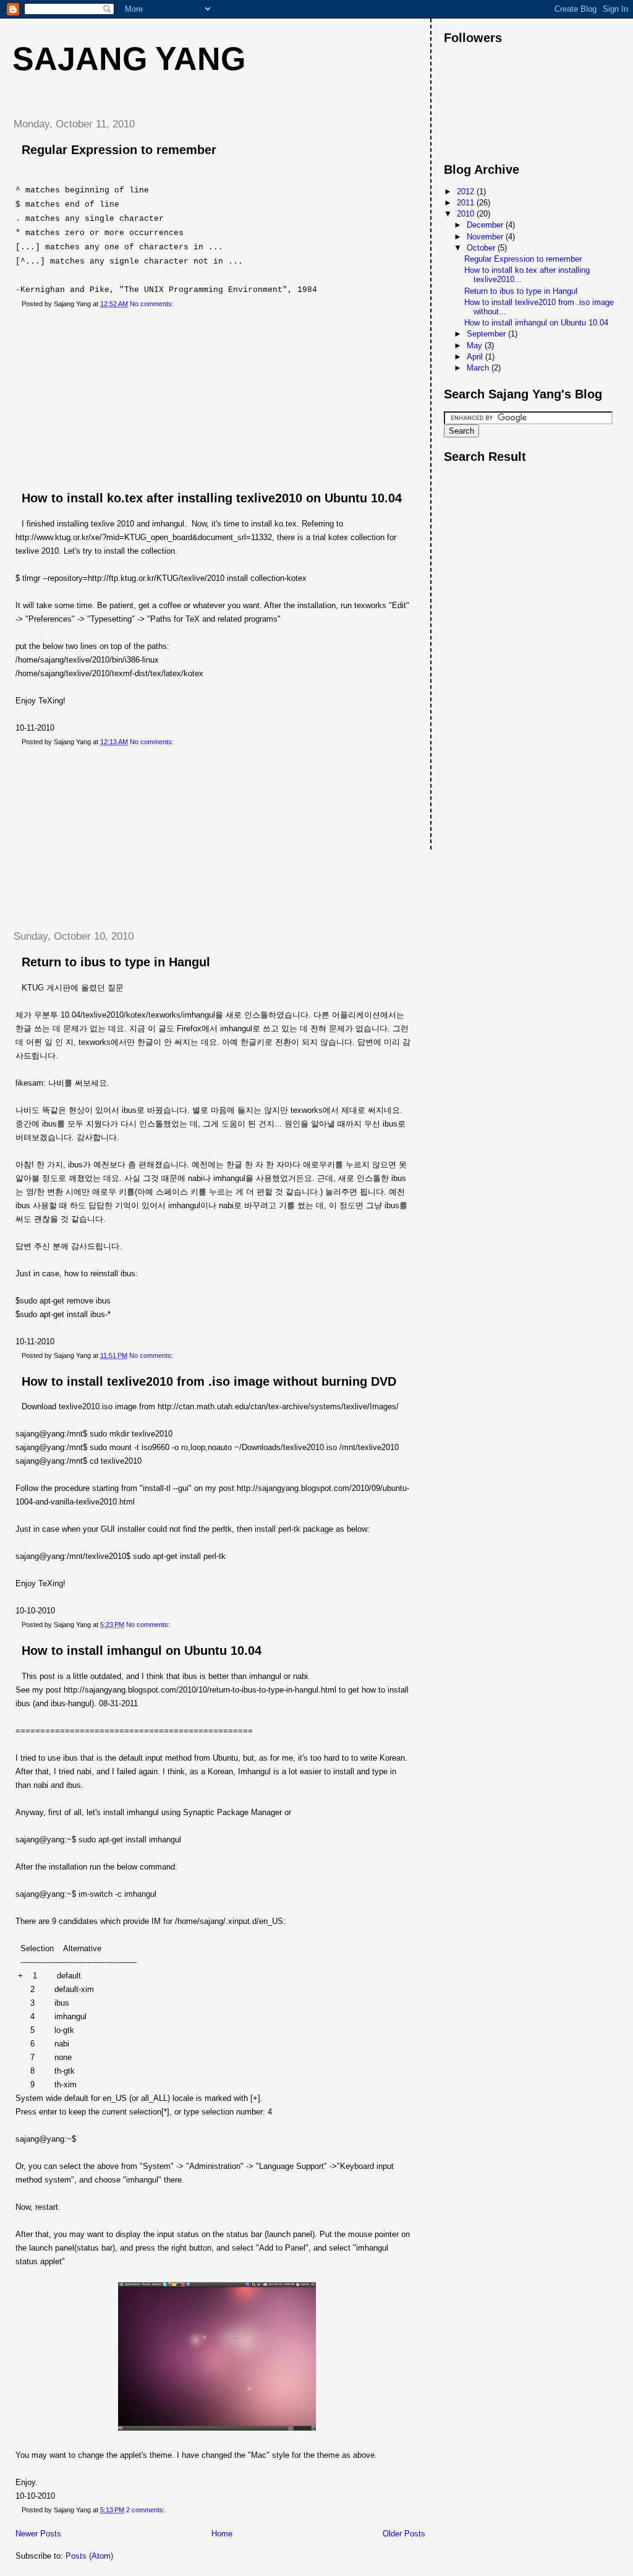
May (476, 346)
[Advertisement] (96, 400)
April (476, 357)
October (482, 248)
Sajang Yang (129, 59)
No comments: (153, 304)
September (487, 334)
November (486, 237)
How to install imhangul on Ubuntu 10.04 (142, 1651)
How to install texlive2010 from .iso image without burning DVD (209, 1381)
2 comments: (147, 2510)
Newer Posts (38, 2534)
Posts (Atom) (89, 2556)
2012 (467, 191)
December (486, 225)
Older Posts (404, 2534)
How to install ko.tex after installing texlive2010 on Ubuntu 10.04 (212, 498)
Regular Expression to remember (119, 150)
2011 (467, 203)
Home (222, 2534)
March (479, 368)
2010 (467, 214)
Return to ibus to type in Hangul (116, 962)
